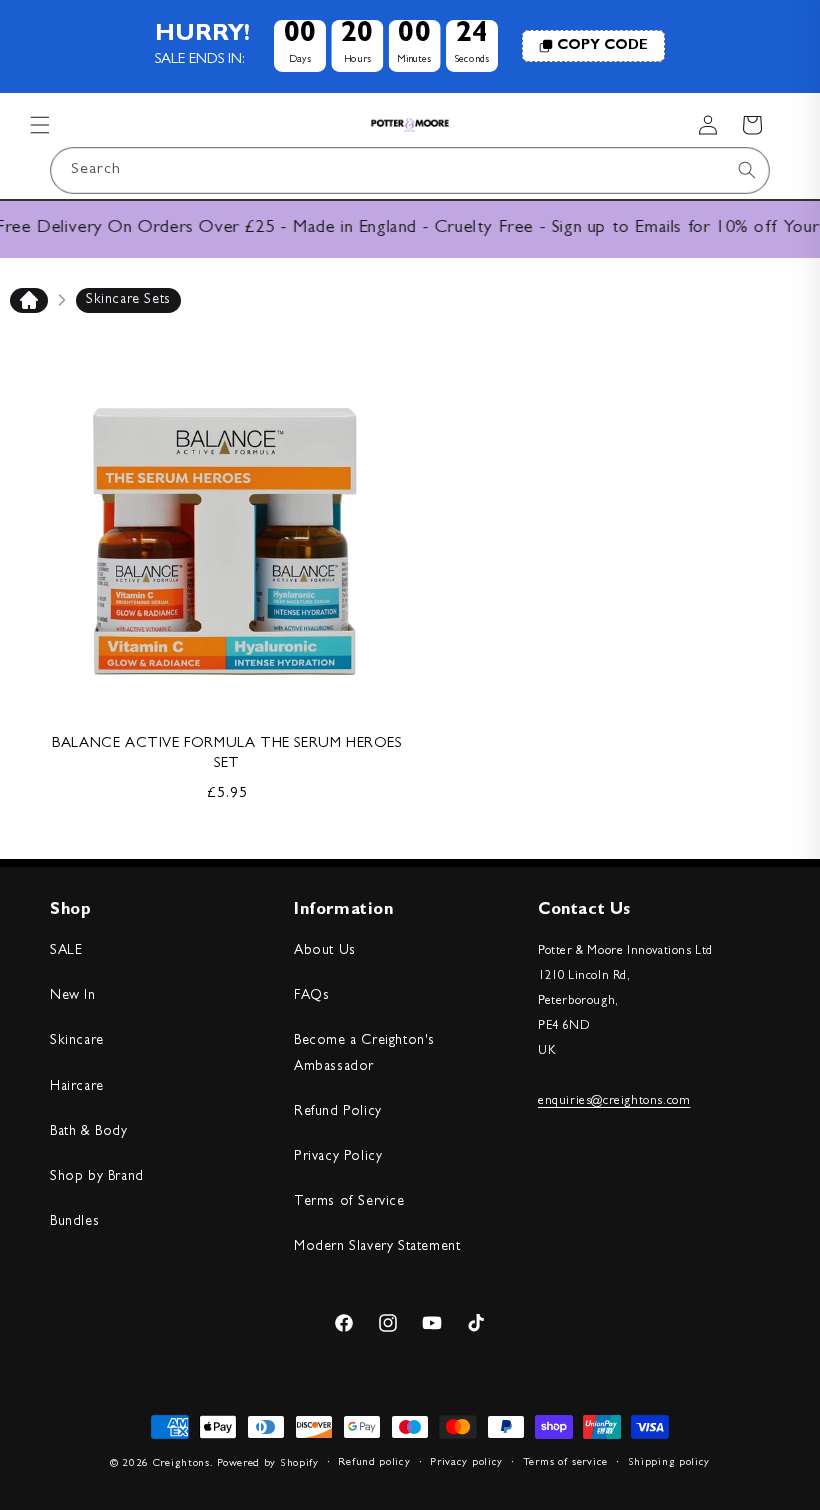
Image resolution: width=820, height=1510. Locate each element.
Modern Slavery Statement (377, 1247)
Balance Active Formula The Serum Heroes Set (226, 754)
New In (73, 996)
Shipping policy (669, 1462)
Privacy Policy (338, 1157)
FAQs (311, 996)
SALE (66, 951)
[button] (40, 125)
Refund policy (374, 1462)
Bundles (74, 1222)
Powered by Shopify (268, 1463)
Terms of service (565, 1462)
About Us (325, 951)
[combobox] (410, 170)
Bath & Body (89, 1132)
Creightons (181, 1463)
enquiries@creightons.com (614, 1101)
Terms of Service (349, 1202)
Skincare (77, 1041)
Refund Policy (338, 1112)
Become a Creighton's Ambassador (364, 1053)
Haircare (77, 1087)
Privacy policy (466, 1462)
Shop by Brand (97, 1177)
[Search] (747, 170)
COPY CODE (602, 46)
